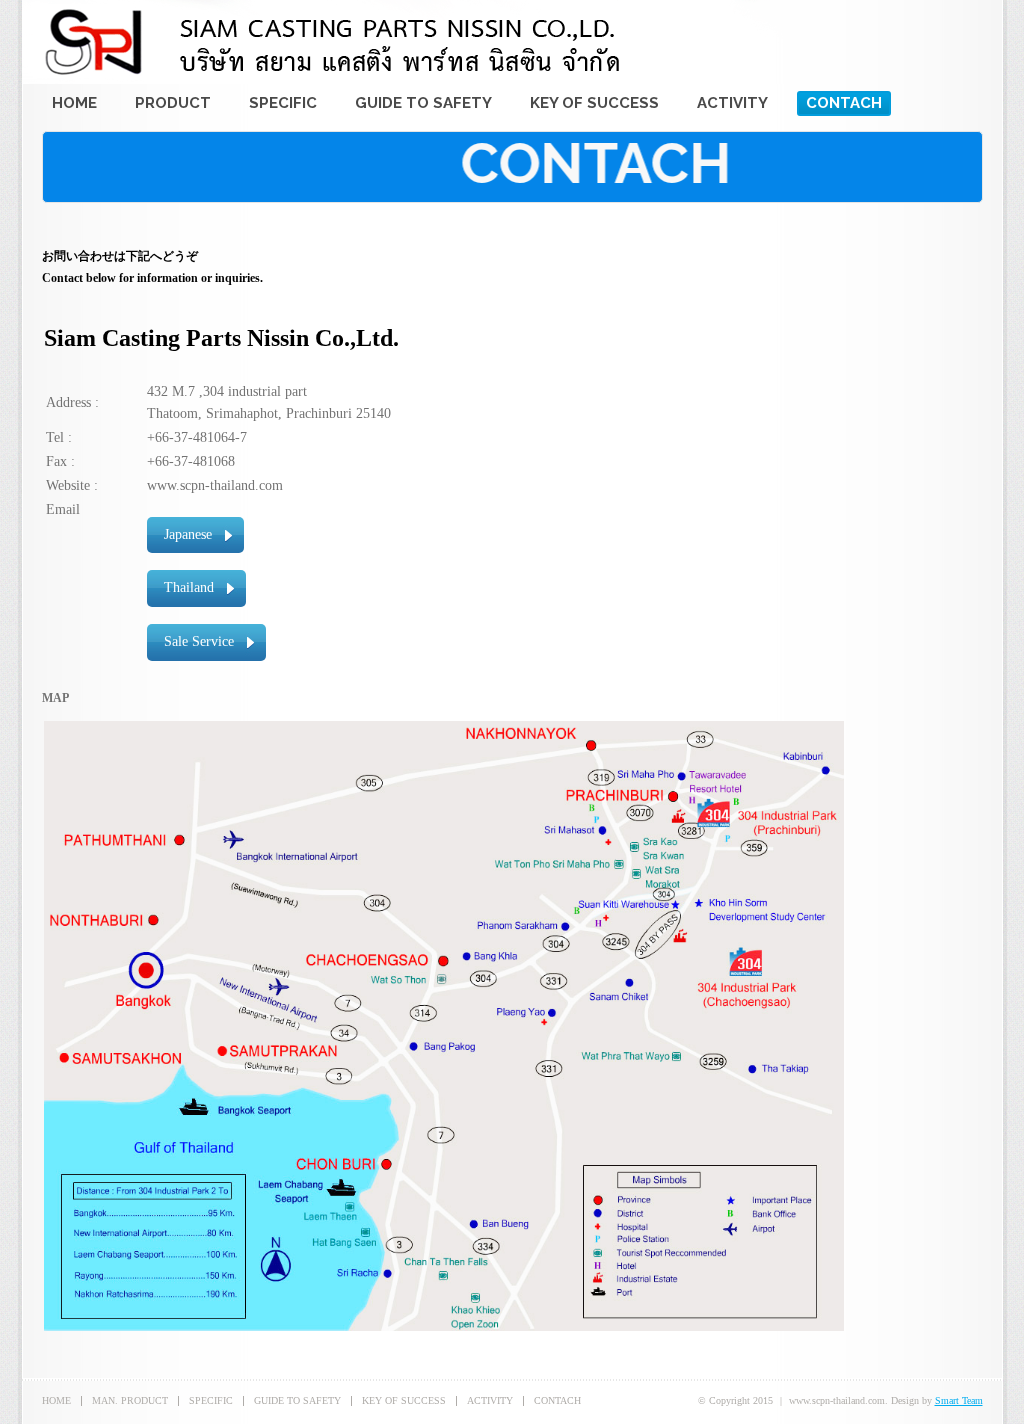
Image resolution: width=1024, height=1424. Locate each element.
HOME (56, 1400)
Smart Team (959, 1400)
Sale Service (199, 641)
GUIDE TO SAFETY (297, 1400)
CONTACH (557, 1400)
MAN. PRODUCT (130, 1400)
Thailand (189, 587)
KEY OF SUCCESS (404, 1400)
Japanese (188, 534)
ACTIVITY (490, 1400)
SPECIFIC (211, 1400)
